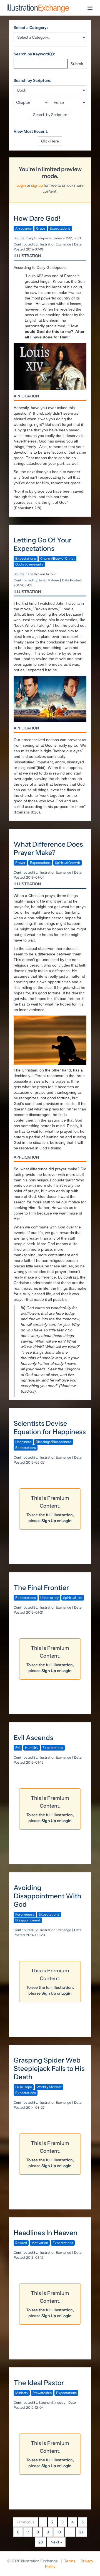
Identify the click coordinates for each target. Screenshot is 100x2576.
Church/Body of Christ (57, 558)
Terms (70, 2561)
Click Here (50, 141)
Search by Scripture (50, 115)
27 (81, 2532)
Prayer (20, 863)
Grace (41, 228)
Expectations (60, 228)
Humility (32, 1748)
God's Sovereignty (29, 564)
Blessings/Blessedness (54, 1442)
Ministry (22, 2393)
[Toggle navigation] (90, 8)
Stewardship (42, 2393)
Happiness (23, 1442)
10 (59, 2532)
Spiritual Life (73, 1598)
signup (37, 185)
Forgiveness (25, 1914)
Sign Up (49, 1521)
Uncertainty (49, 1598)
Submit (77, 64)
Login (21, 185)
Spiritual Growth (67, 863)
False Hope (24, 2087)
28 (41, 2542)
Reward (21, 2243)
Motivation (40, 2243)
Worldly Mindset (49, 2087)
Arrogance (23, 228)
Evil (18, 1748)
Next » (56, 2542)
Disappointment (28, 1920)
